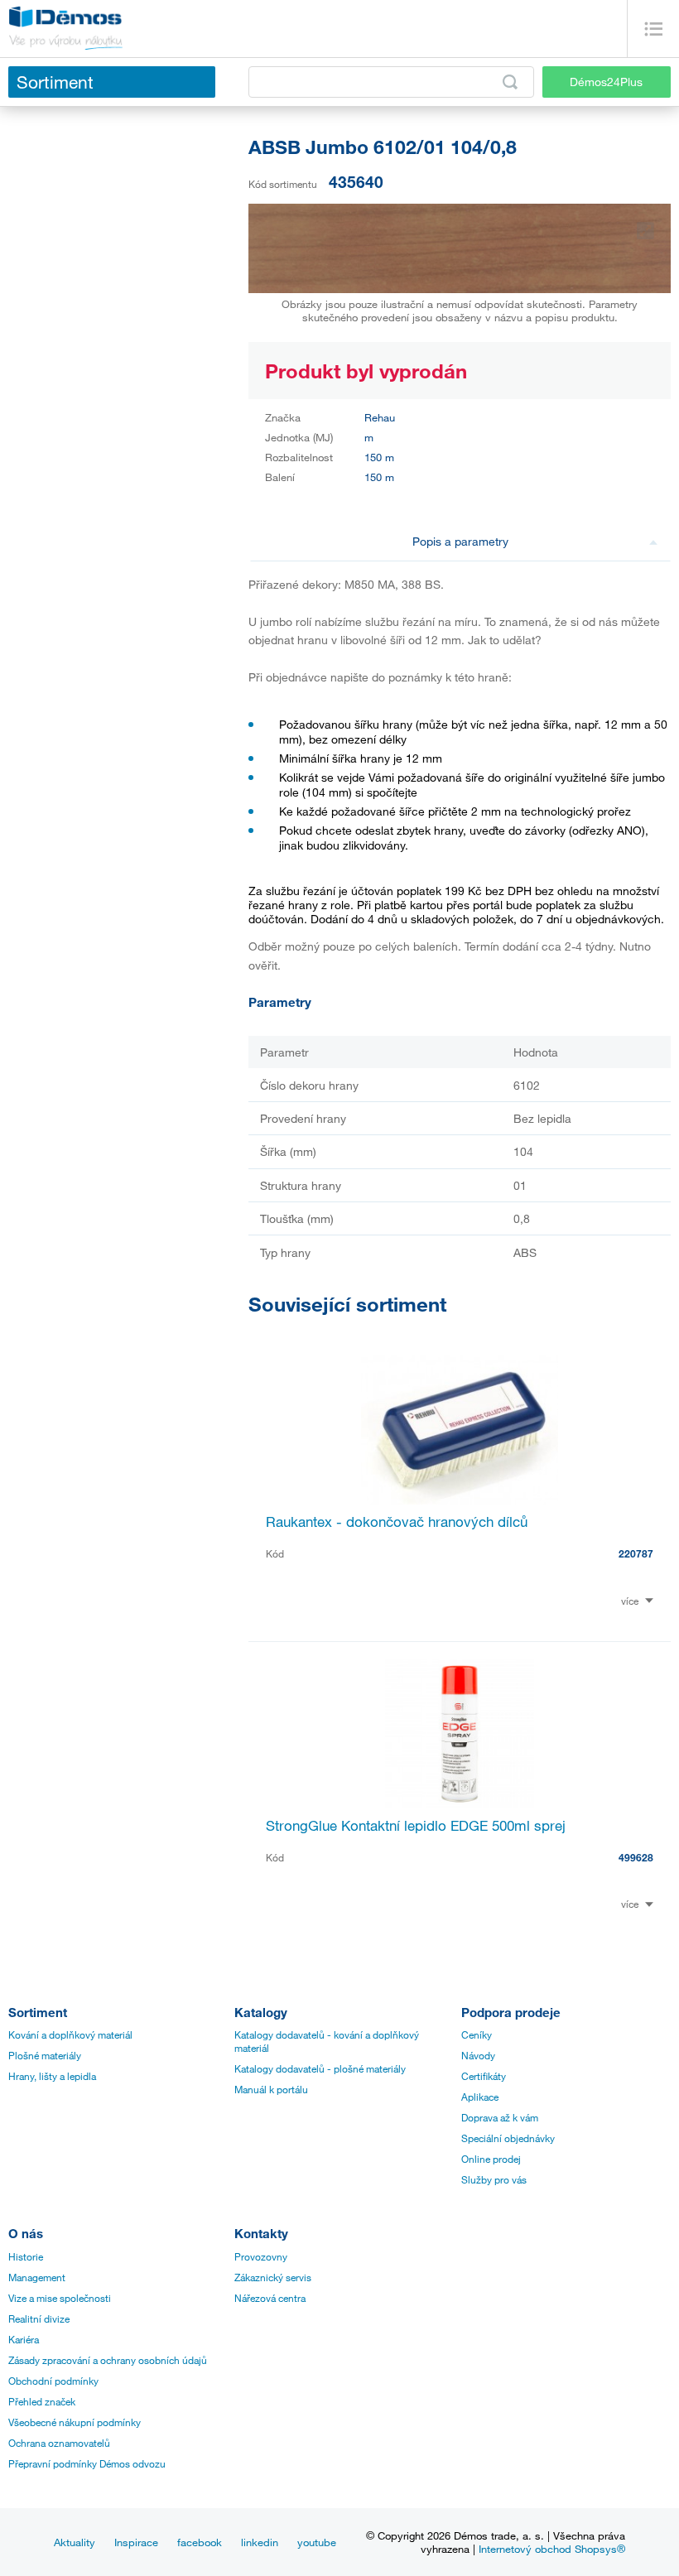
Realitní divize (39, 2318)
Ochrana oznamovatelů (59, 2443)
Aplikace (480, 2097)
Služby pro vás (494, 2179)
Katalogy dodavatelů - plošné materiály (320, 2068)
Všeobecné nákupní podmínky (75, 2422)
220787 (636, 1553)
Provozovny (261, 2256)
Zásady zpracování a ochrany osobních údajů (108, 2360)
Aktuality (75, 2542)
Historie (26, 2256)
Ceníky (477, 2034)
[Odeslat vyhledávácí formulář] (510, 82)
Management (37, 2277)
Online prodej (491, 2159)
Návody (478, 2055)
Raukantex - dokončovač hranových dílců (397, 1522)
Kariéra (24, 2339)
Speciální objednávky (508, 2138)
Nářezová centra (270, 2298)
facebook (200, 2542)
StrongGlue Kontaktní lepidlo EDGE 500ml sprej (416, 1825)
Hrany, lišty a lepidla (52, 2076)
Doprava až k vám (500, 2117)
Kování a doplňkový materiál (70, 2034)
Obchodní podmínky (53, 2381)
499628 (636, 1857)
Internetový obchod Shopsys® (552, 2549)
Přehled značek (42, 2401)
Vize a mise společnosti (60, 2298)
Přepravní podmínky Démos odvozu (87, 2463)
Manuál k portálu (271, 2089)
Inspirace (136, 2542)
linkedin (260, 2542)
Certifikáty (484, 2076)
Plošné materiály (45, 2055)
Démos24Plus (606, 82)
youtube (317, 2542)
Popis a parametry (460, 541)
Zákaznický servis (273, 2277)
